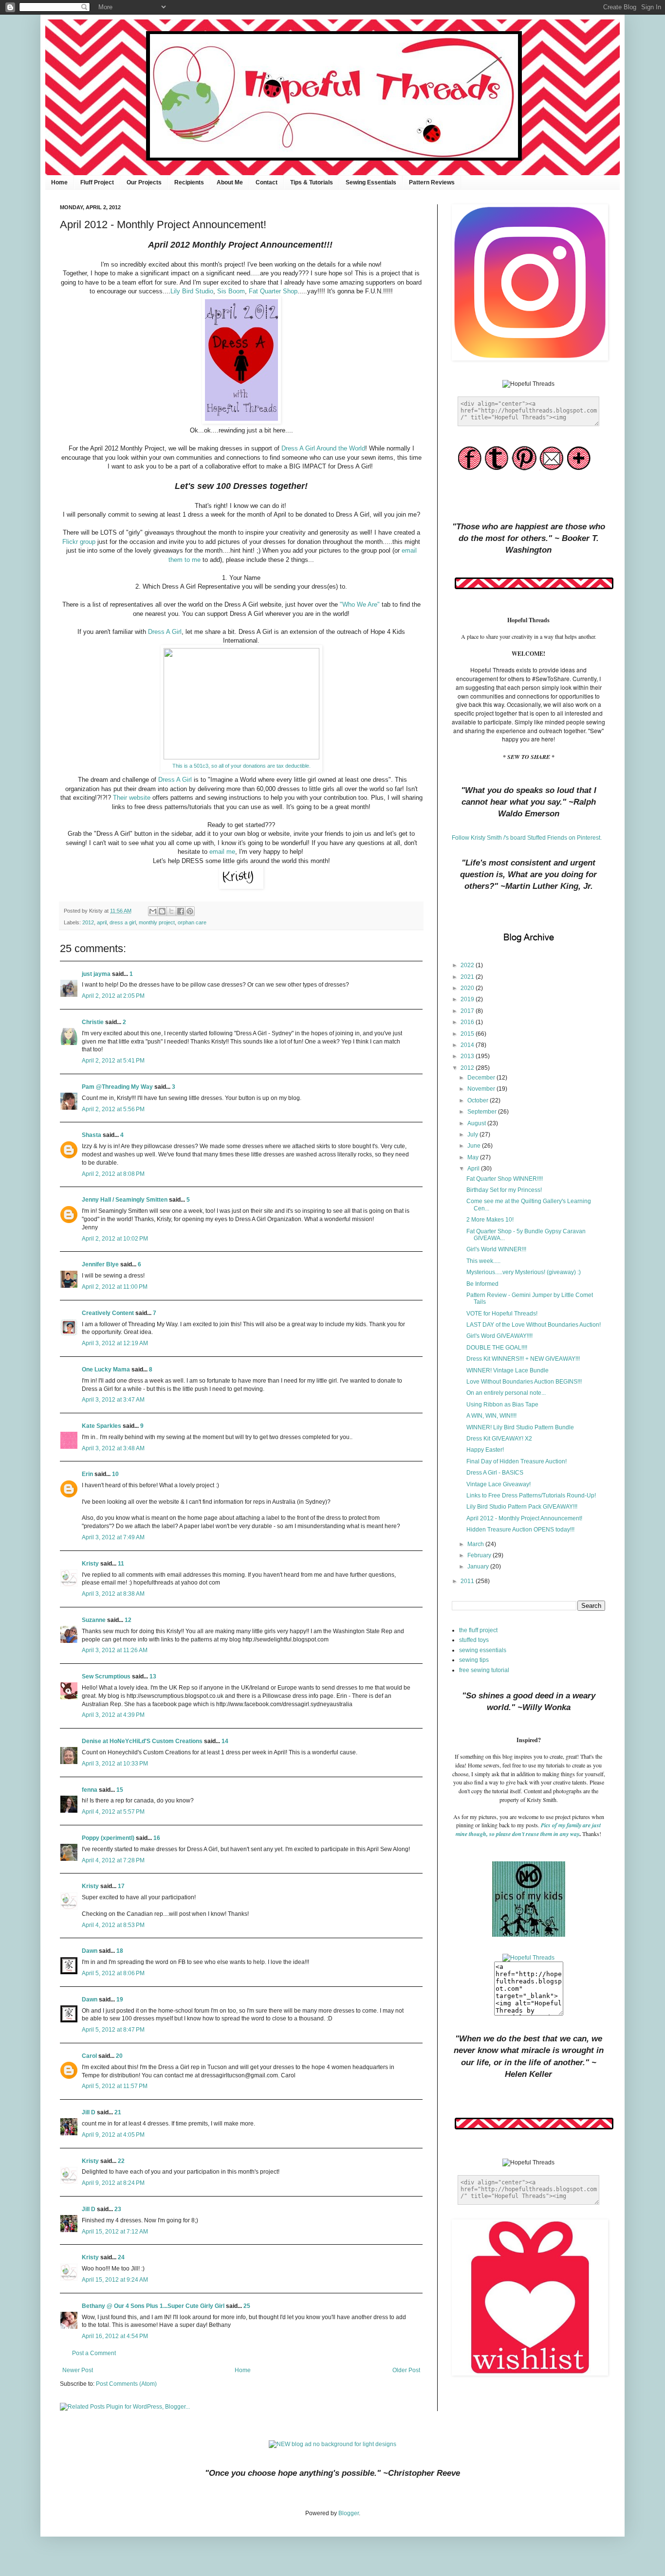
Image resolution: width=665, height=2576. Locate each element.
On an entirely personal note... (506, 1393)
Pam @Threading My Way (117, 1087)
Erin (87, 1474)
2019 (468, 999)
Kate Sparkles (102, 1426)
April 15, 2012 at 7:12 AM (115, 2232)
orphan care (192, 922)
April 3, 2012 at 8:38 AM (113, 1594)
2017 (468, 1011)
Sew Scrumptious (106, 1676)
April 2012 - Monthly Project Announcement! (524, 1518)
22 (121, 2161)
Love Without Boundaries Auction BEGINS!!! (524, 1382)
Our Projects (144, 182)
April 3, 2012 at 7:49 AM (113, 1537)
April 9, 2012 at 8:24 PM (113, 2183)
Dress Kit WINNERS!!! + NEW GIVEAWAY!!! (523, 1359)
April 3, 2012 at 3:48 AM (113, 1448)
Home (59, 182)
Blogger (349, 2513)
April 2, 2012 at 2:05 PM (113, 996)
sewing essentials (483, 1650)
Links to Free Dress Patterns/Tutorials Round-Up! (531, 1495)
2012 (88, 922)
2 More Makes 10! (490, 1220)
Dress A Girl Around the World (323, 448)
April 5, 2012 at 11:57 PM (115, 2086)
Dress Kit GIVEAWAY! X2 (499, 1439)
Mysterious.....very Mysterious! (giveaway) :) (524, 1272)
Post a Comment (94, 2353)
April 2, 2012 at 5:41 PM (113, 1061)
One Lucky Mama (106, 1369)
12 (128, 1620)
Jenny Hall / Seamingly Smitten (125, 1200)
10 (115, 1474)
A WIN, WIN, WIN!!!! (491, 1416)
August (477, 1123)
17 (121, 1886)
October (479, 1100)
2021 (468, 977)
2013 (468, 1056)
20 (119, 2056)
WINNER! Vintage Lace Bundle (508, 1370)
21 (118, 2112)
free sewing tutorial (484, 1670)
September (483, 1112)
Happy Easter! (485, 1450)
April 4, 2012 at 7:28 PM (113, 1860)
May (474, 1157)
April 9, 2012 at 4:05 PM (113, 2135)
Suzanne (94, 1620)
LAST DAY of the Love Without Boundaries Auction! (534, 1325)
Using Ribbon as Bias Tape (502, 1405)
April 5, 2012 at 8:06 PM (113, 1973)
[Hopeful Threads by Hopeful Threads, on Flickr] (528, 1958)
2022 (468, 965)
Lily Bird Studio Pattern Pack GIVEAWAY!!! (522, 1507)
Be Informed (482, 1284)
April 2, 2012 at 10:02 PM (115, 1239)
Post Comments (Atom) (126, 2384)
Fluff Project (97, 182)
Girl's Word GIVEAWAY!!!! (499, 1336)
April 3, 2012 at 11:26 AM (115, 1650)
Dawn (90, 1951)
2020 (468, 988)
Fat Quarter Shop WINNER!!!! (505, 1179)
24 (121, 2257)
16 (157, 1838)
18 (120, 1951)
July (473, 1135)
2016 (468, 1022)
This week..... (483, 1261)
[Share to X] (171, 911)
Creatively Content (108, 1313)
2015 (468, 1034)
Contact (267, 182)
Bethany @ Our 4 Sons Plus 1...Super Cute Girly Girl (153, 2306)
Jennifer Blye (100, 1264)
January (479, 1567)
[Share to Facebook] (181, 911)
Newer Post (78, 2370)
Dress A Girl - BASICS (495, 1473)
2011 (468, 1581)
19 (120, 2000)
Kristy (90, 1564)
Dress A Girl (165, 632)
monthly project (157, 922)
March (476, 1544)
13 (153, 1676)
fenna (90, 1790)
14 (225, 1741)
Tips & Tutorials (312, 182)
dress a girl (123, 922)
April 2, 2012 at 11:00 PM (115, 1287)
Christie (93, 1022)
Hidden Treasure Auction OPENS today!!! (520, 1530)
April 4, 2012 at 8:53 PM (113, 1925)
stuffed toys (474, 1640)
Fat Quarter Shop (273, 291)
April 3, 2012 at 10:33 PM (115, 1764)
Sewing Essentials (371, 182)
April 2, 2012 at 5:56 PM (113, 1109)
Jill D (89, 2112)
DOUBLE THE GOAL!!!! (497, 1348)
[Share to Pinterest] (190, 911)
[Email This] (153, 911)
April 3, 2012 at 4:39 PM (113, 1715)
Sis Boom (231, 291)
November (482, 1089)
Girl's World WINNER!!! (496, 1249)
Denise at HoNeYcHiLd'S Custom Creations (142, 1741)
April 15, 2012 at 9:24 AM (115, 2280)
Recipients (189, 182)
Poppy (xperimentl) (108, 1838)
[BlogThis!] (162, 911)
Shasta (92, 1135)
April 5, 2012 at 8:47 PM (113, 2030)
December (482, 1078)
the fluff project (478, 1630)
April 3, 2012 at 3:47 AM (113, 1400)
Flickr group (79, 542)
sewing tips (474, 1660)
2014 (468, 1045)
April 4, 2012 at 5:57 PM (113, 1812)
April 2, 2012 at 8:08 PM (113, 1174)
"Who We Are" (360, 604)
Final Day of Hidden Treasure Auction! (517, 1461)
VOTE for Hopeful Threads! (502, 1314)
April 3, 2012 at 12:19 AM (115, 1343)
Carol (89, 2056)
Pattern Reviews (432, 182)
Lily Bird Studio (192, 291)
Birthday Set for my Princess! (504, 1190)
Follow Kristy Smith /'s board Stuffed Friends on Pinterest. (527, 838)
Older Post (406, 2370)
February (480, 1555)
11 (121, 1564)
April (474, 1169)
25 (247, 2306)
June (475, 1146)
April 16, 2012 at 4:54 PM (115, 2336)
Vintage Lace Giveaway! (499, 1484)
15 (120, 1790)
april (102, 922)
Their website (132, 798)
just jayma (96, 974)
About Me (230, 182)
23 (118, 2209)
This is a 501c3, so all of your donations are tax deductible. (241, 766)
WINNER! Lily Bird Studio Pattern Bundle (520, 1427)
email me (222, 852)
